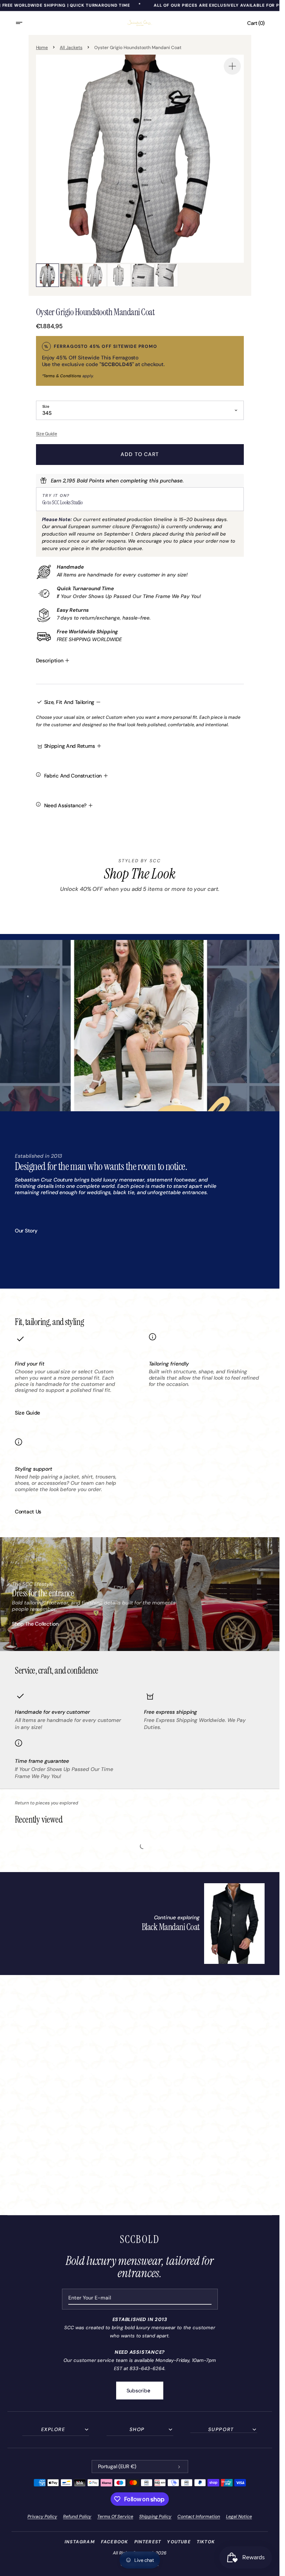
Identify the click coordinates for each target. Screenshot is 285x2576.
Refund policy (77, 2517)
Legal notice (239, 2517)
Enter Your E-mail (90, 2298)
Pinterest (148, 2542)
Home (42, 48)
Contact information (199, 2517)
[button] (24, 23)
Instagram (80, 2542)
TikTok (206, 2542)
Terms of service (115, 2517)
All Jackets (71, 48)
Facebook (115, 2542)
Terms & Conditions (62, 376)
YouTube (179, 2542)
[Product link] (203, 1924)
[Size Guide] (140, 434)
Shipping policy (155, 2517)
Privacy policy (42, 2517)
